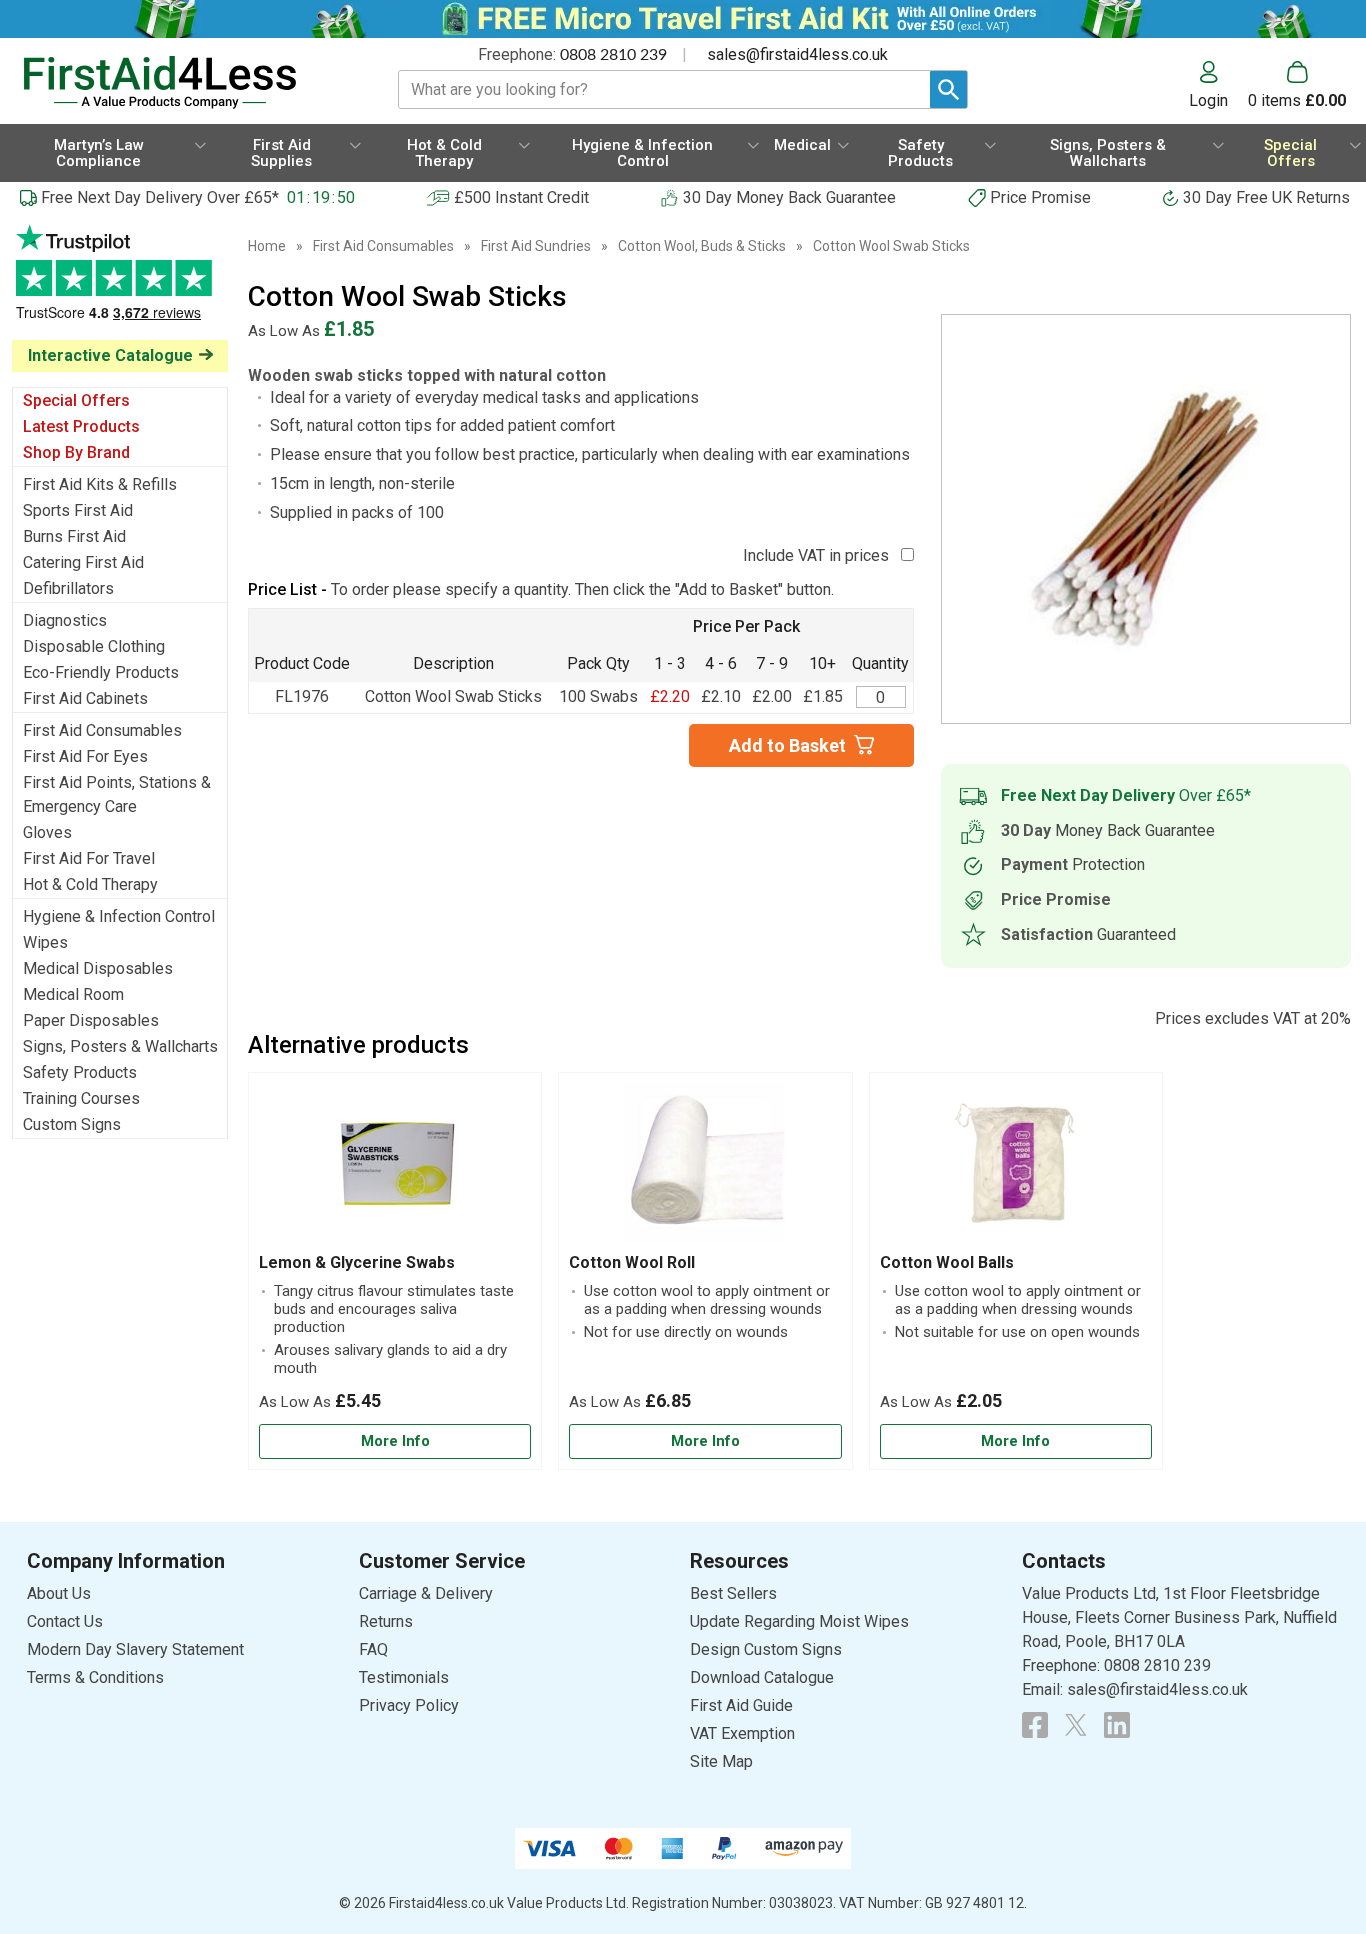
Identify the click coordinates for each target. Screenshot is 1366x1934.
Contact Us (65, 1621)
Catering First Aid (83, 562)
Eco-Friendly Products (101, 672)
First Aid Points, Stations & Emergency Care (117, 794)
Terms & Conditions (95, 1677)
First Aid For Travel (89, 858)
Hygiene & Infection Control (119, 916)
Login (1208, 100)
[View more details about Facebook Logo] (1035, 1725)
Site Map (721, 1761)
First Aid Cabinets (85, 698)
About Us (59, 1593)
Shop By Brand (76, 452)
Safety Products (80, 1072)
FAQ (373, 1649)
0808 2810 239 (613, 55)
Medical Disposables (98, 968)
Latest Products (81, 426)
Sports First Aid (78, 510)
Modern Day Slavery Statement (135, 1649)
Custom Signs (72, 1124)
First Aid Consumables (102, 730)
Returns (386, 1621)
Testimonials (120, 282)
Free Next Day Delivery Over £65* (160, 197)
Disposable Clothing (94, 646)
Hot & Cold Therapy (90, 884)
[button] (1218, 85)
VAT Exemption (742, 1733)
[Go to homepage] (186, 82)
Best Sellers (733, 1593)
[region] (395, 1168)
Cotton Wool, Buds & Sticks (702, 246)
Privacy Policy (409, 1705)
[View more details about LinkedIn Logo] (1117, 1725)
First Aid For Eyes (85, 756)
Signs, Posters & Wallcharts (120, 1046)
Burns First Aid (74, 536)
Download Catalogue (762, 1677)
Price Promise (1040, 197)
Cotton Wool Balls (947, 1262)
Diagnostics (65, 620)
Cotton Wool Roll (632, 1262)
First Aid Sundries (536, 246)
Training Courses (81, 1098)
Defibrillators (68, 588)
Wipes (45, 942)
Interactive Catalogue (110, 355)
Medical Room (73, 994)
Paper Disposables (91, 1020)
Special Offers (76, 400)
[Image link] (1076, 1725)
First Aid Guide (741, 1705)
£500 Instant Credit (521, 197)
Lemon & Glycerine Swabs (357, 1262)
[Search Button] (948, 89)
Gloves (47, 832)
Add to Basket (787, 745)
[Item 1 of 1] (1146, 519)
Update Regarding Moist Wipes (799, 1621)
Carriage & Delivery (426, 1593)
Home (267, 246)
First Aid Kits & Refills (100, 484)
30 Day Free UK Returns (1266, 197)
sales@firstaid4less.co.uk (797, 54)
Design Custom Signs (766, 1649)
